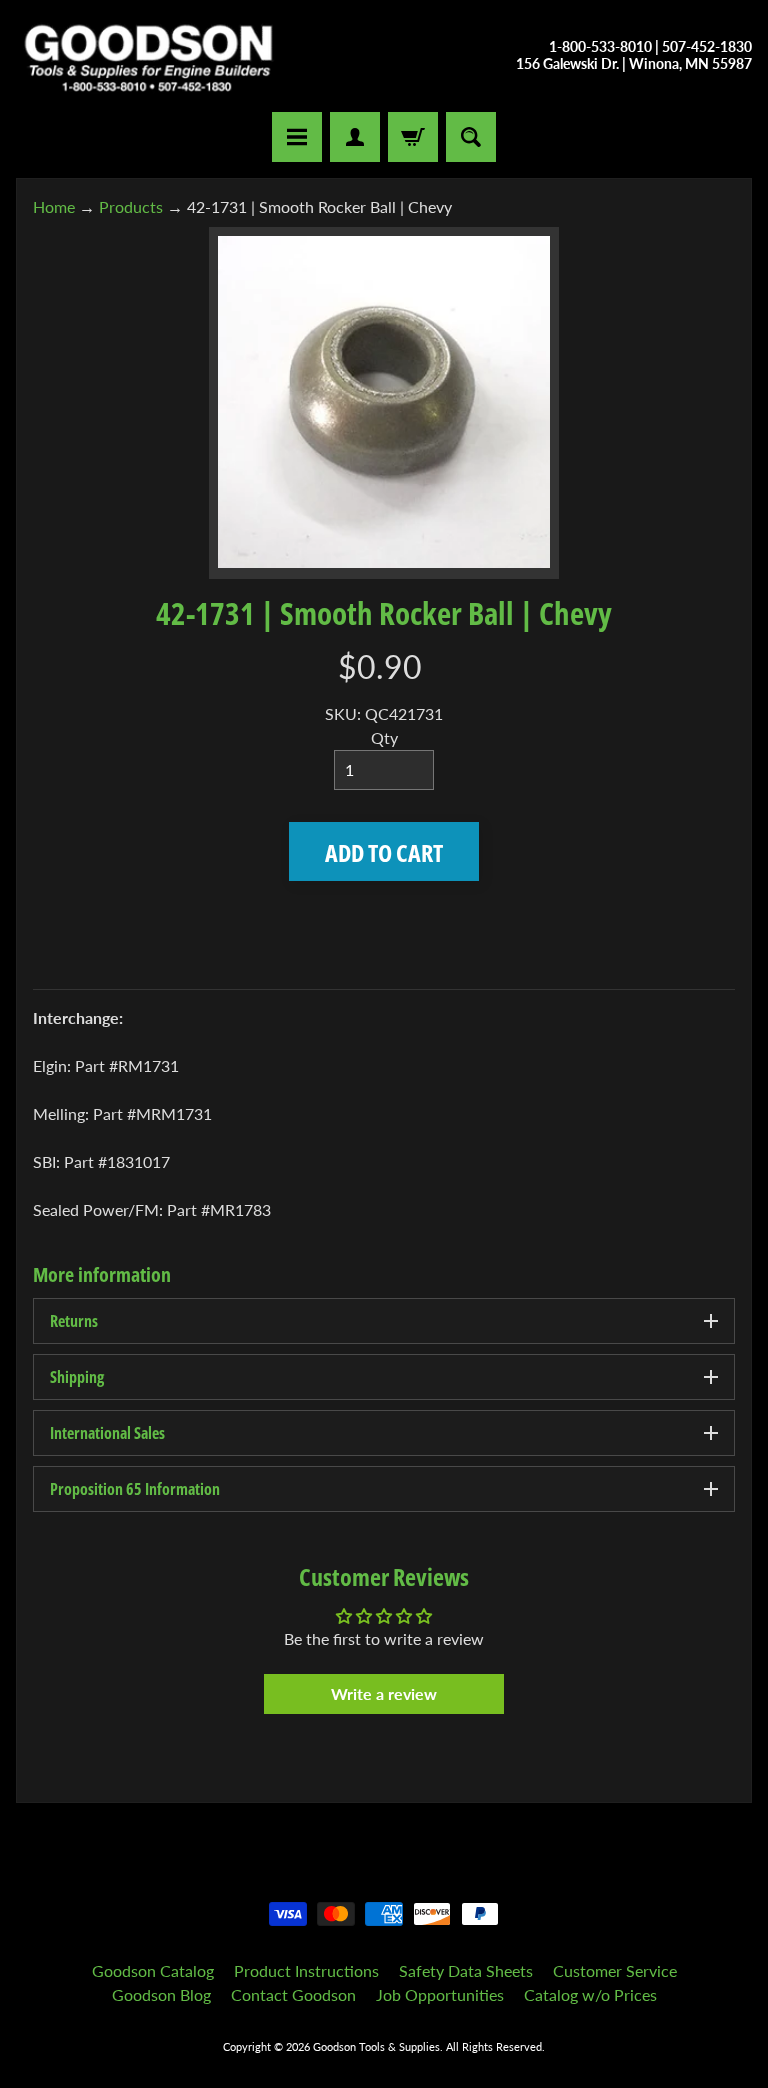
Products (131, 206)
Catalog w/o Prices (590, 1994)
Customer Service (615, 1970)
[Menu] (297, 137)
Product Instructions (306, 1970)
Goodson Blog (161, 1994)
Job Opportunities (440, 1994)
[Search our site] (471, 137)
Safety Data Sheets (466, 1970)
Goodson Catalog (153, 1970)
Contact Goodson (293, 1994)
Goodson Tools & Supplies (376, 2046)
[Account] (355, 137)
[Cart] (413, 137)
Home (54, 206)
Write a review (384, 1693)
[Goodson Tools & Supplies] (148, 56)
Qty (384, 737)
